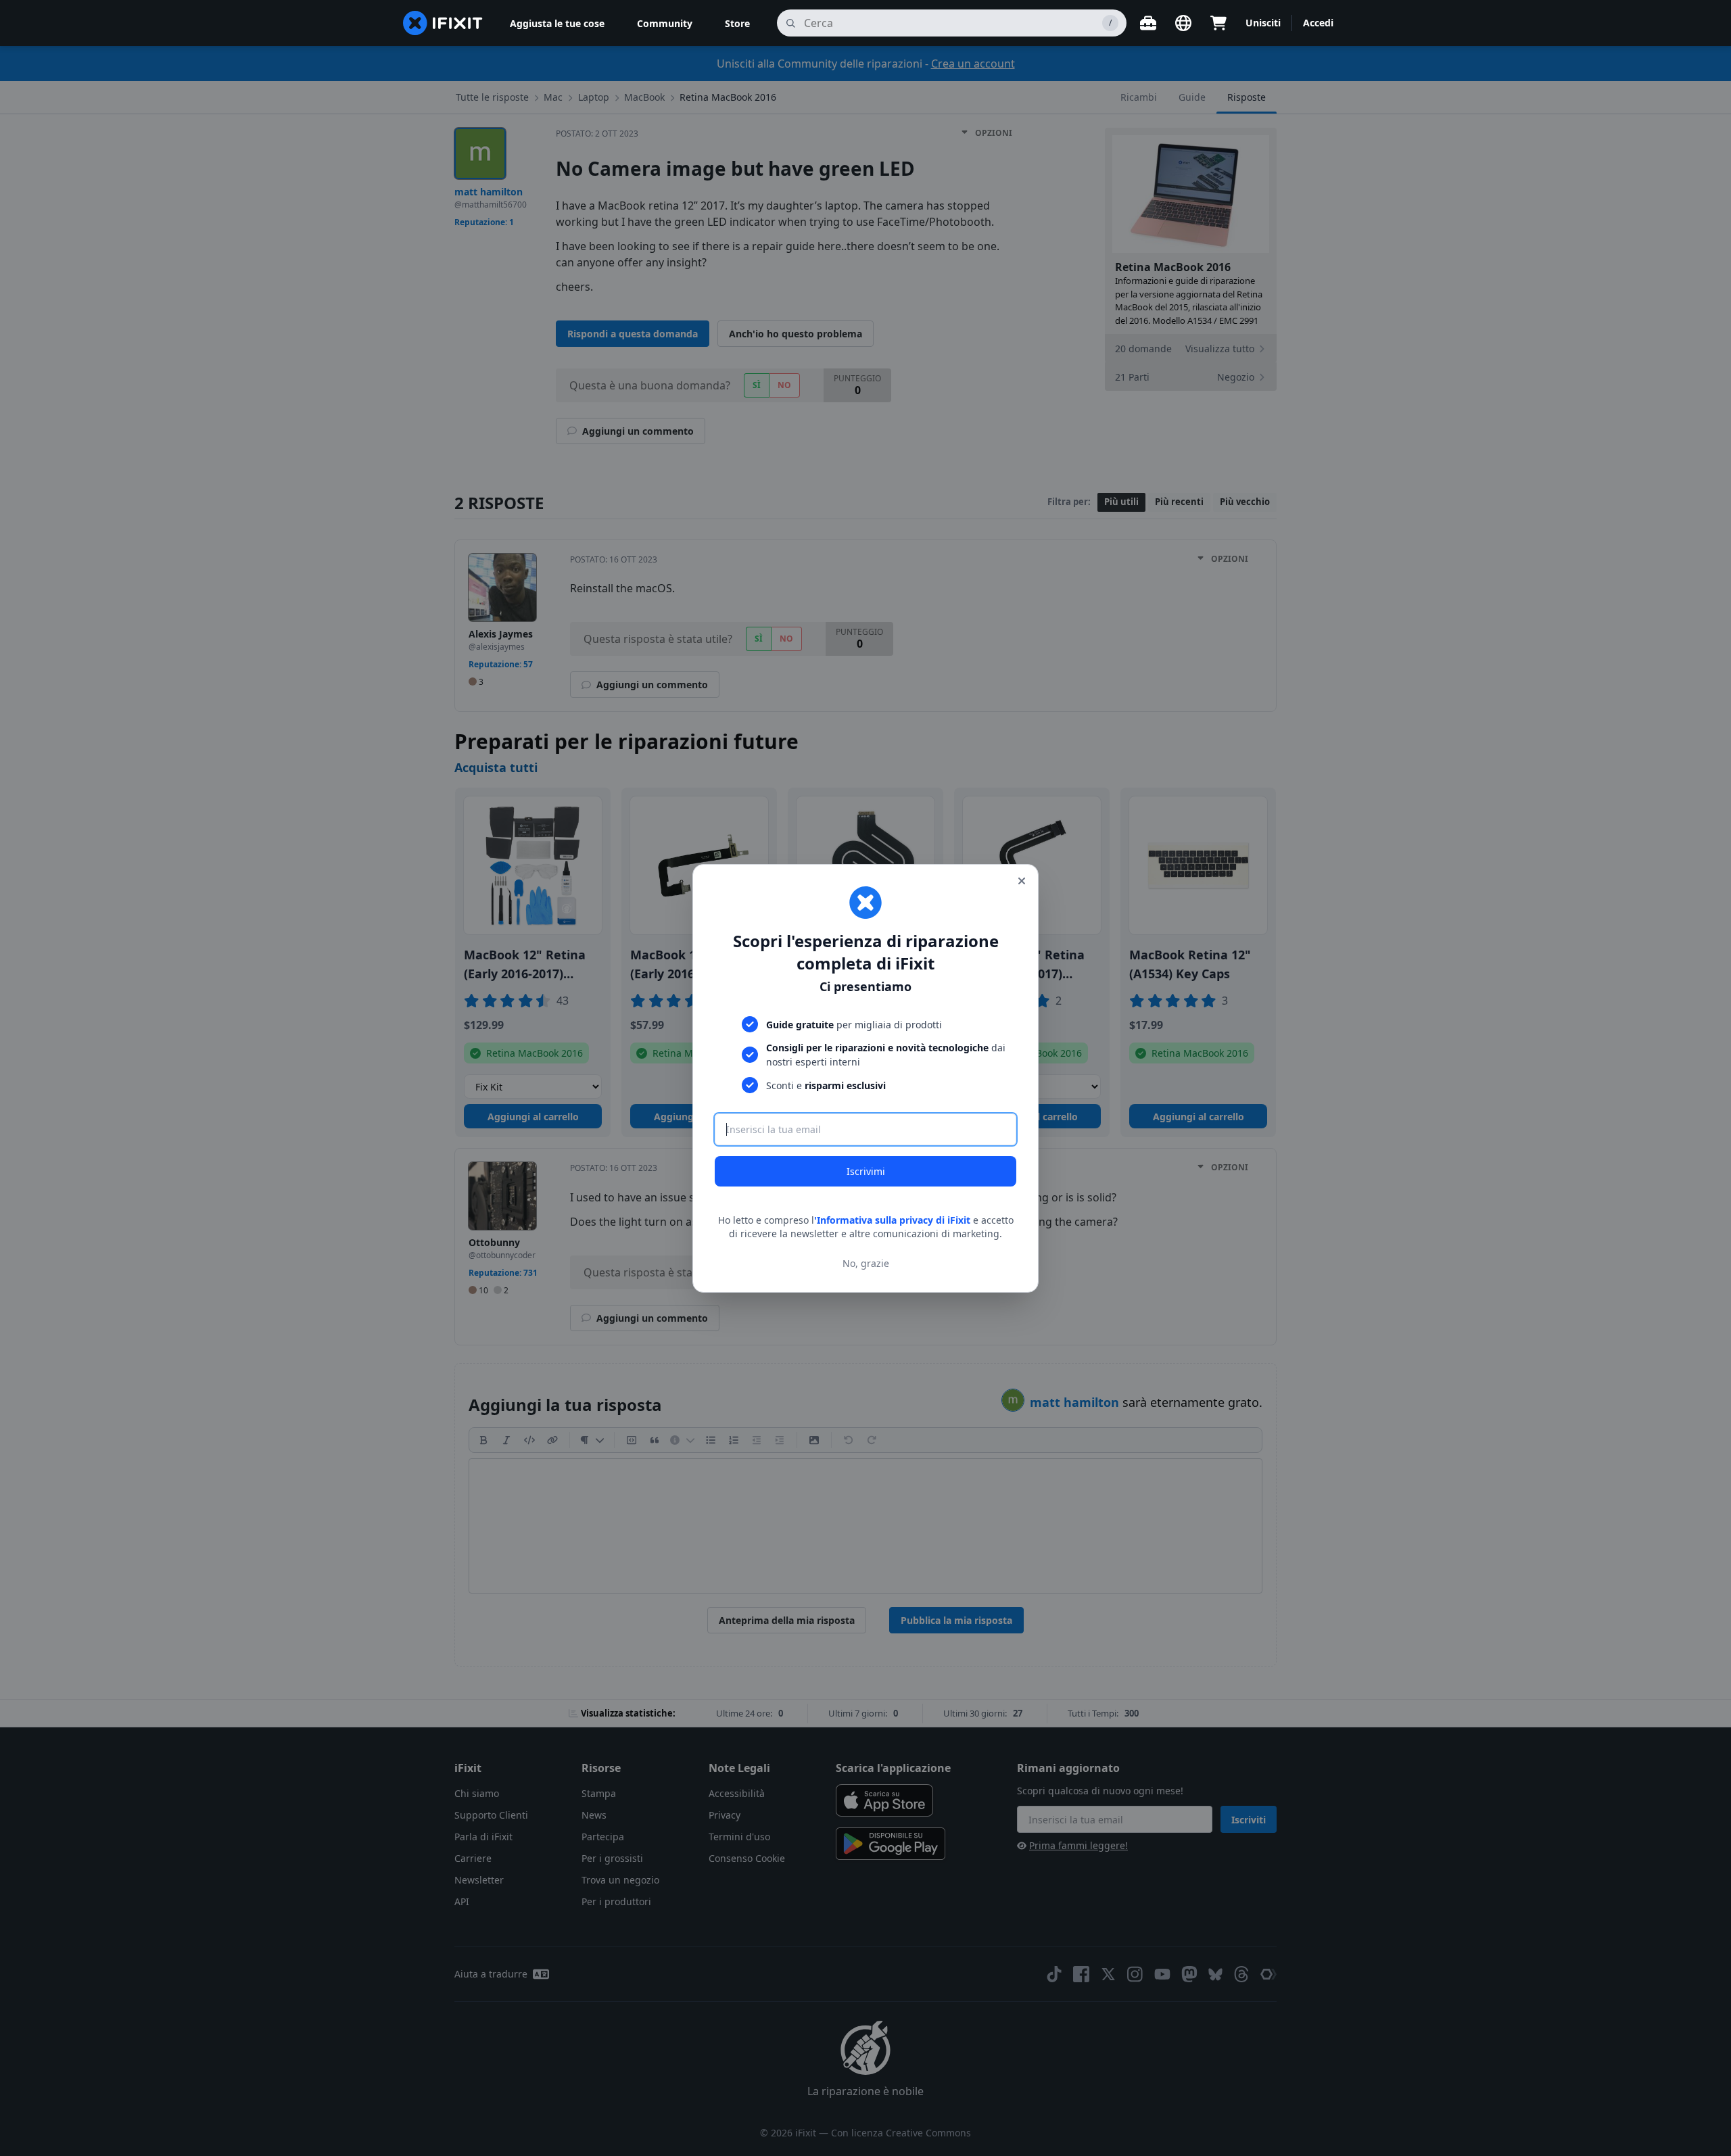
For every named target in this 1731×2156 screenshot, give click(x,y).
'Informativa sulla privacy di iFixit (892, 1220)
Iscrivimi (866, 1171)
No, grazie (866, 1263)
